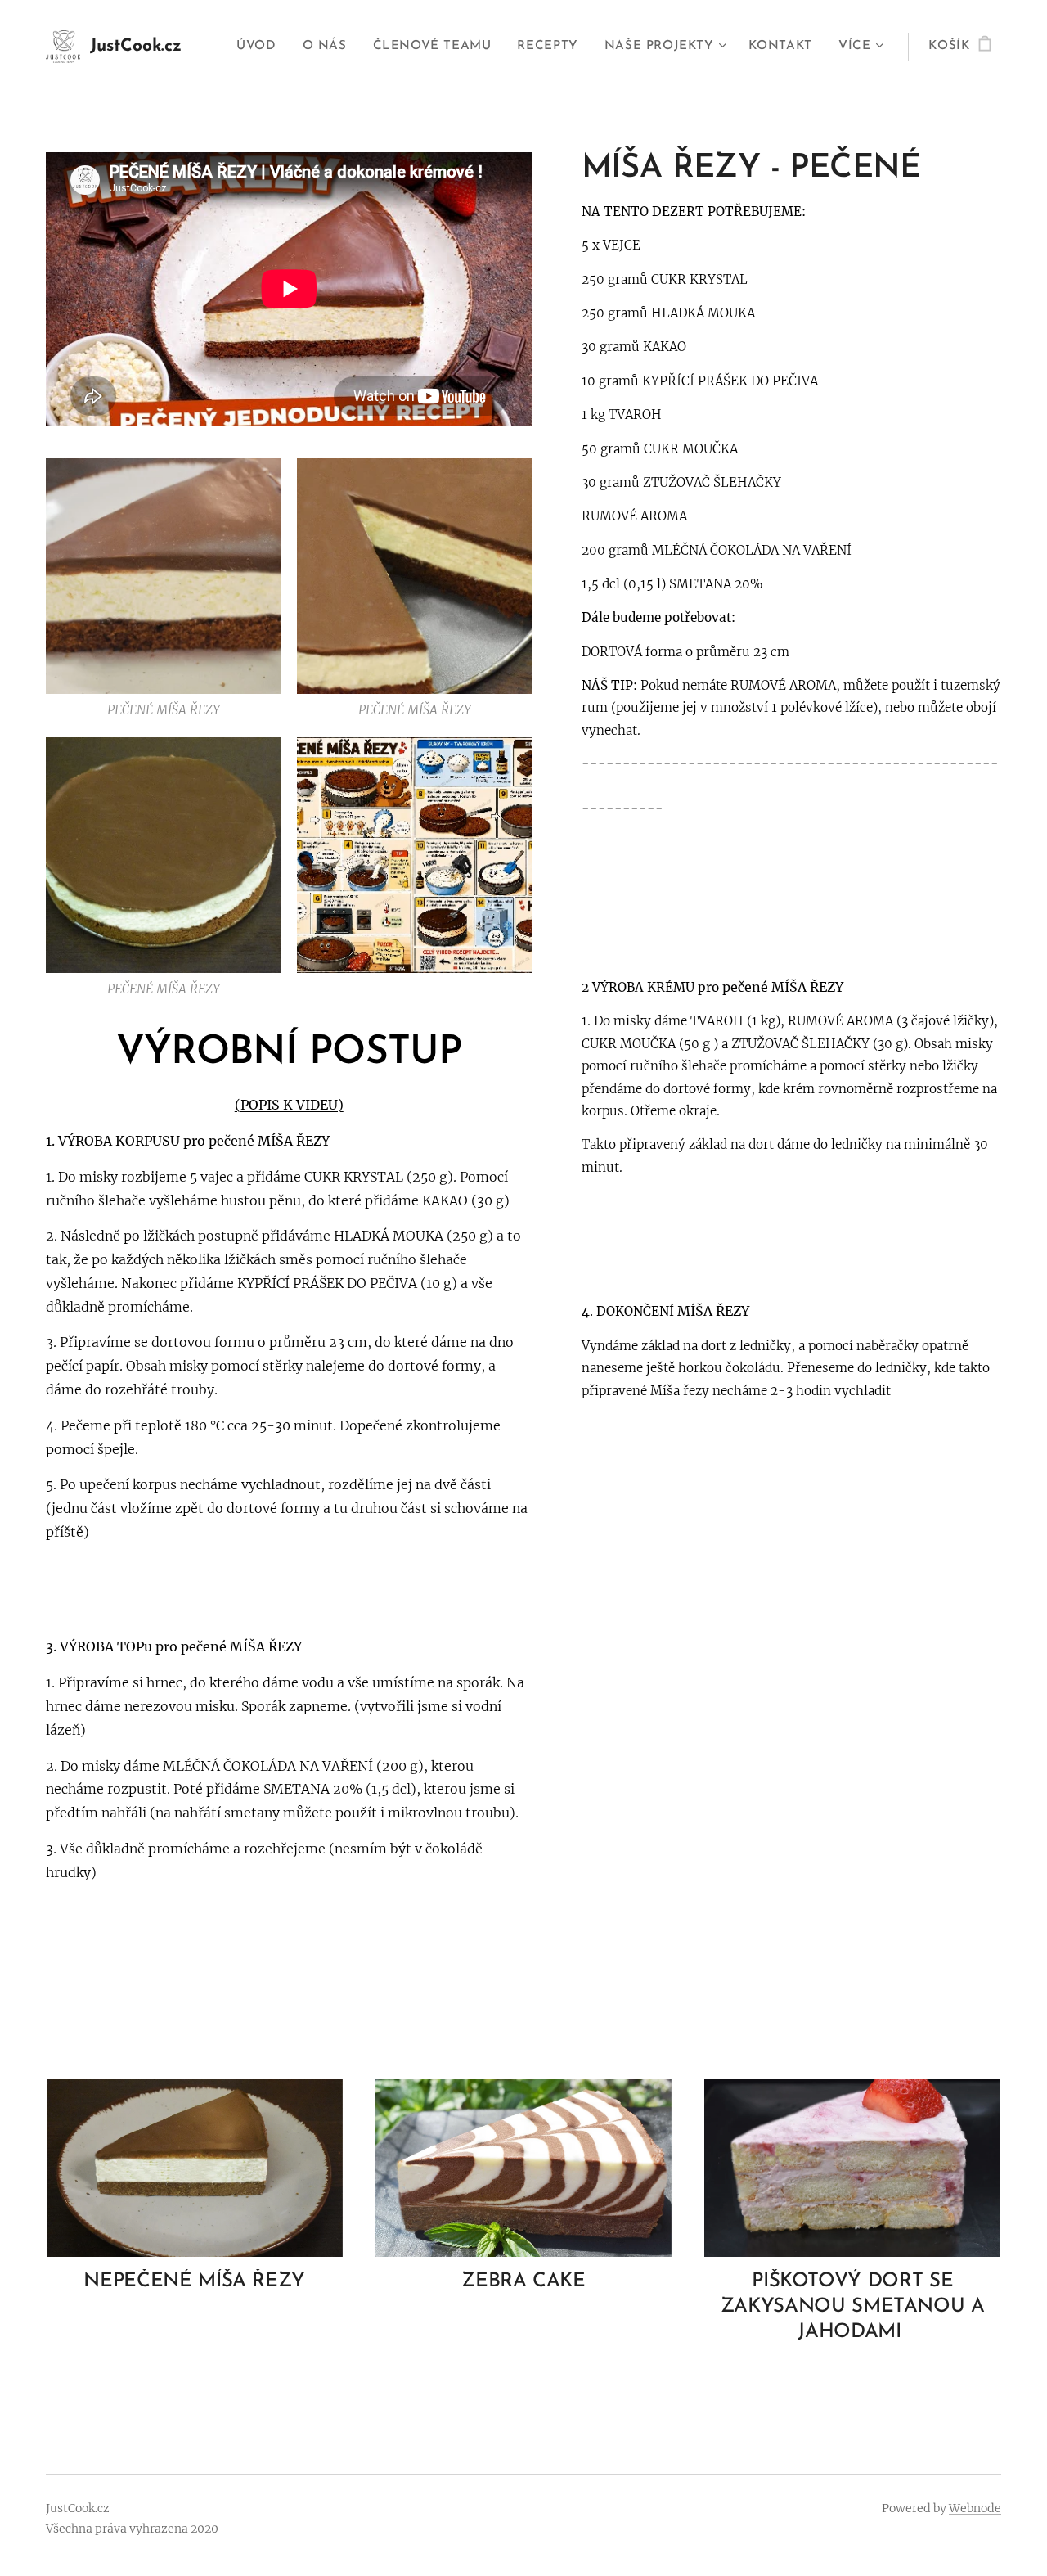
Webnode (975, 2508)
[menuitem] (261, 47)
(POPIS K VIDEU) (289, 1105)
